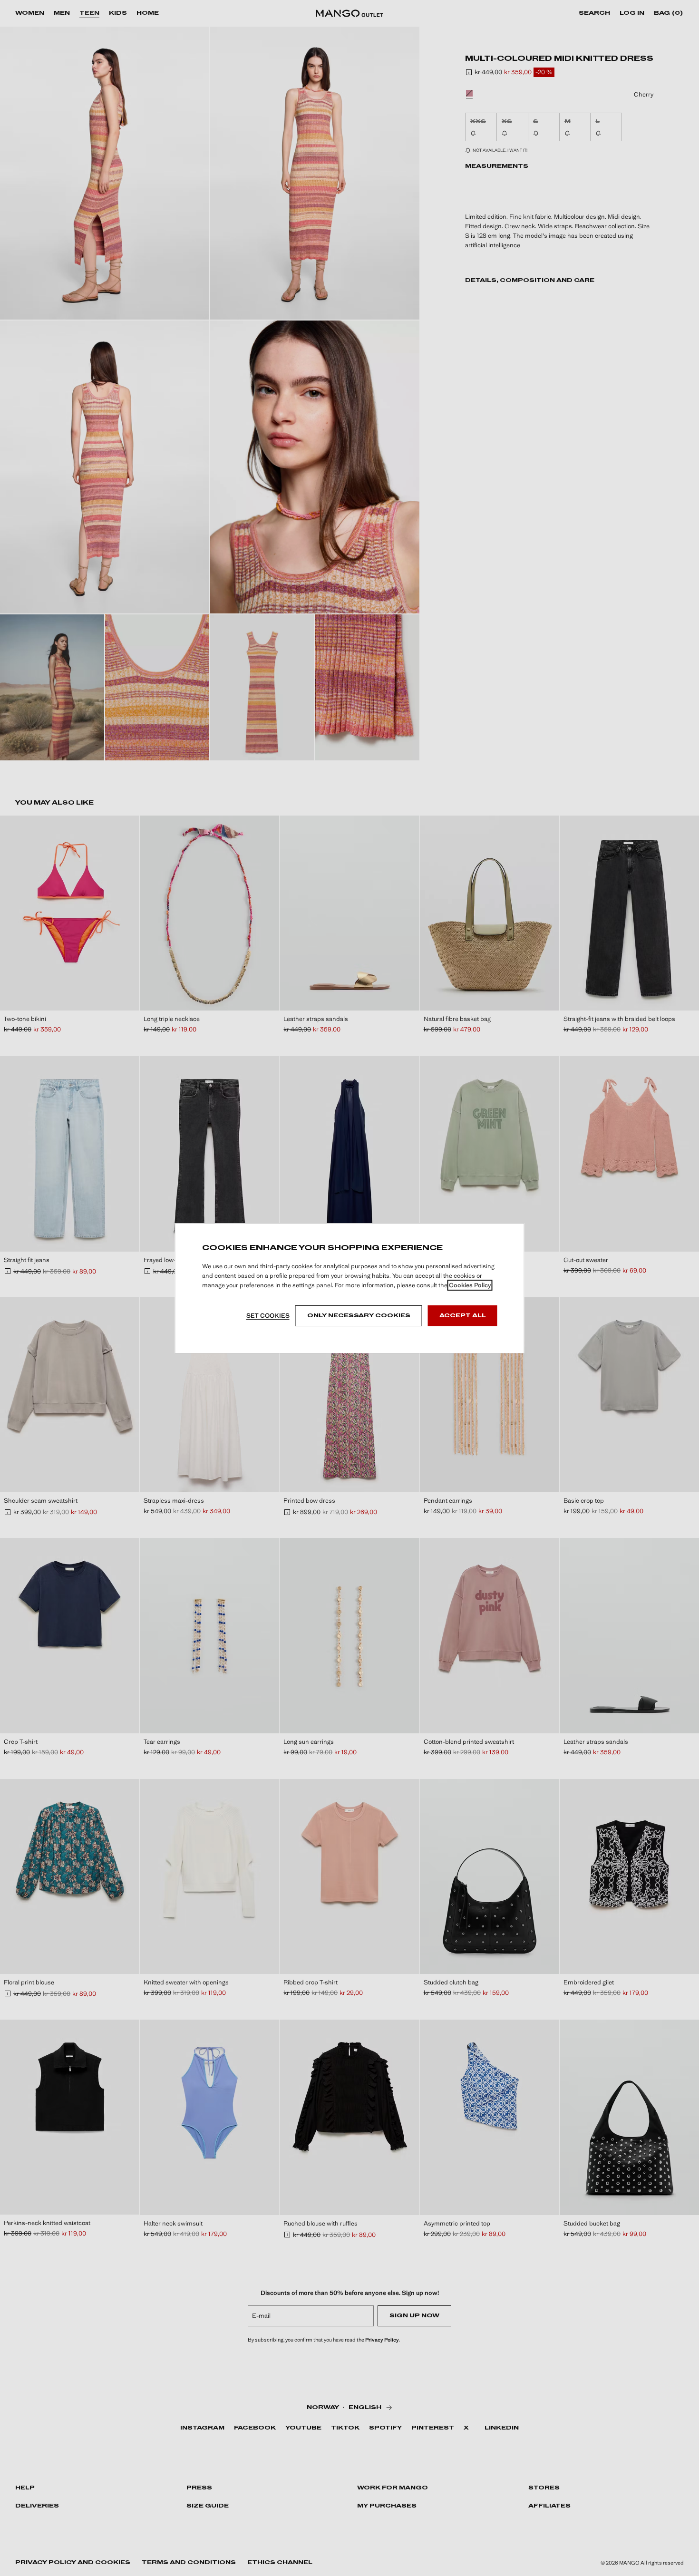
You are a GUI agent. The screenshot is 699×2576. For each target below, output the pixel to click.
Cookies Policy (470, 1285)
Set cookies (268, 1316)
